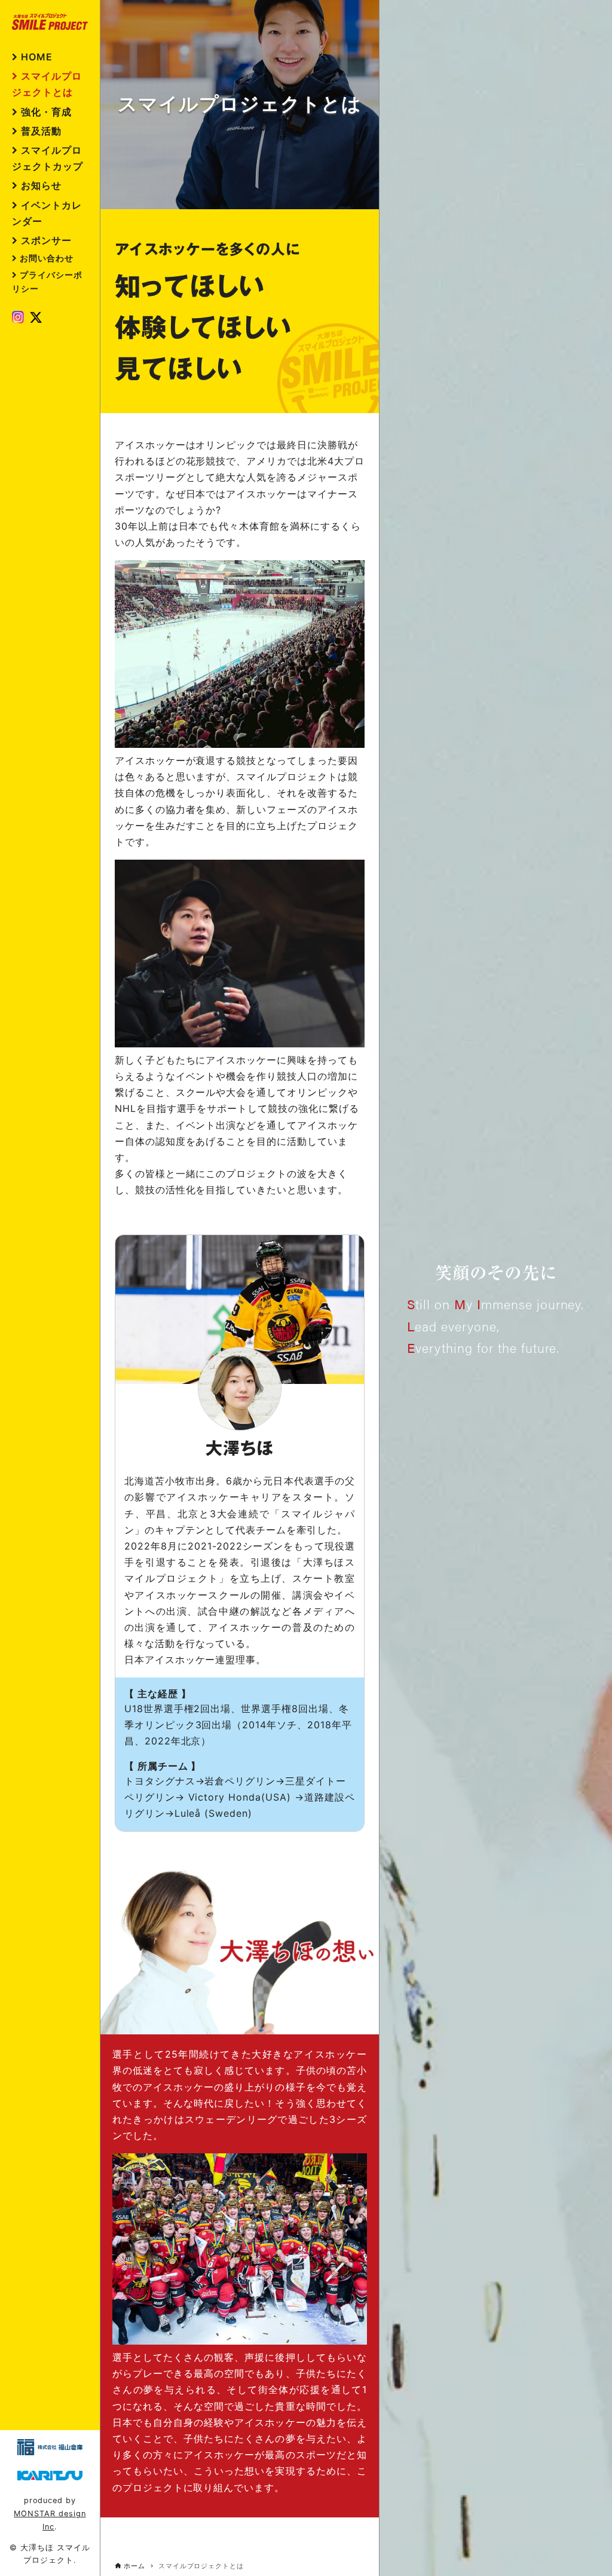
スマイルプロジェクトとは (47, 84)
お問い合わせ (47, 258)
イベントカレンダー (47, 213)
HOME (37, 57)
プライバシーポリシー (47, 282)
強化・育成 (46, 112)
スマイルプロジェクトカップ (48, 158)
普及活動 (41, 131)
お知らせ (41, 185)
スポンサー (46, 240)
